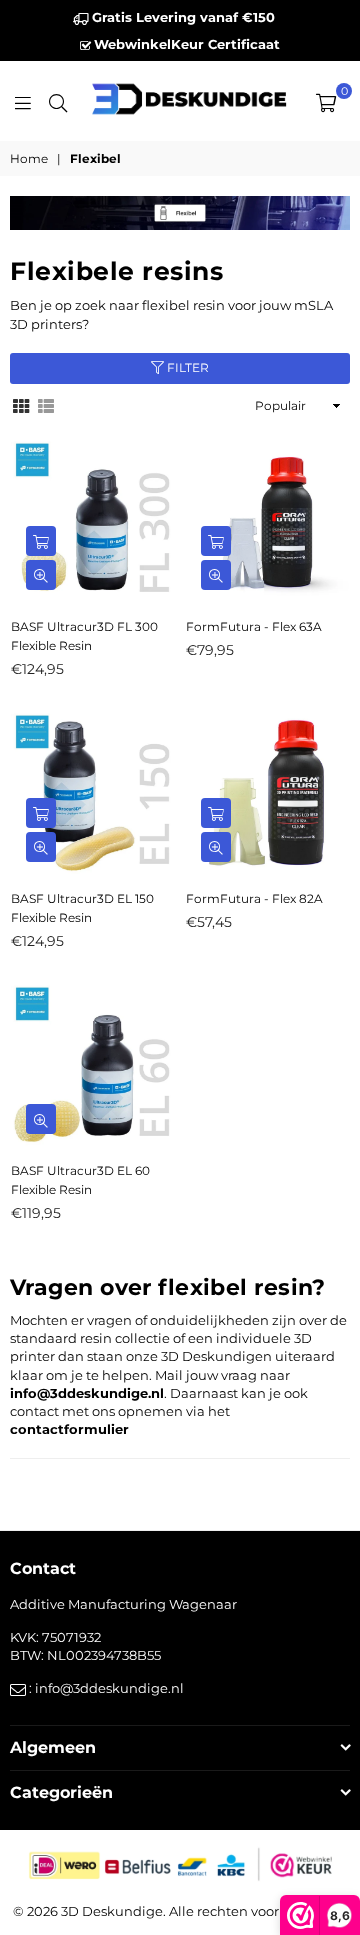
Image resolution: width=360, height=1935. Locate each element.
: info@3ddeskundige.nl (105, 1688)
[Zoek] (58, 101)
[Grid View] (21, 405)
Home (29, 158)
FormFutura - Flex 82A (254, 898)
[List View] (46, 405)
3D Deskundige (112, 1911)
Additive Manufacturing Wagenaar (123, 1604)
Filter (186, 367)
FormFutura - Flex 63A (254, 626)
